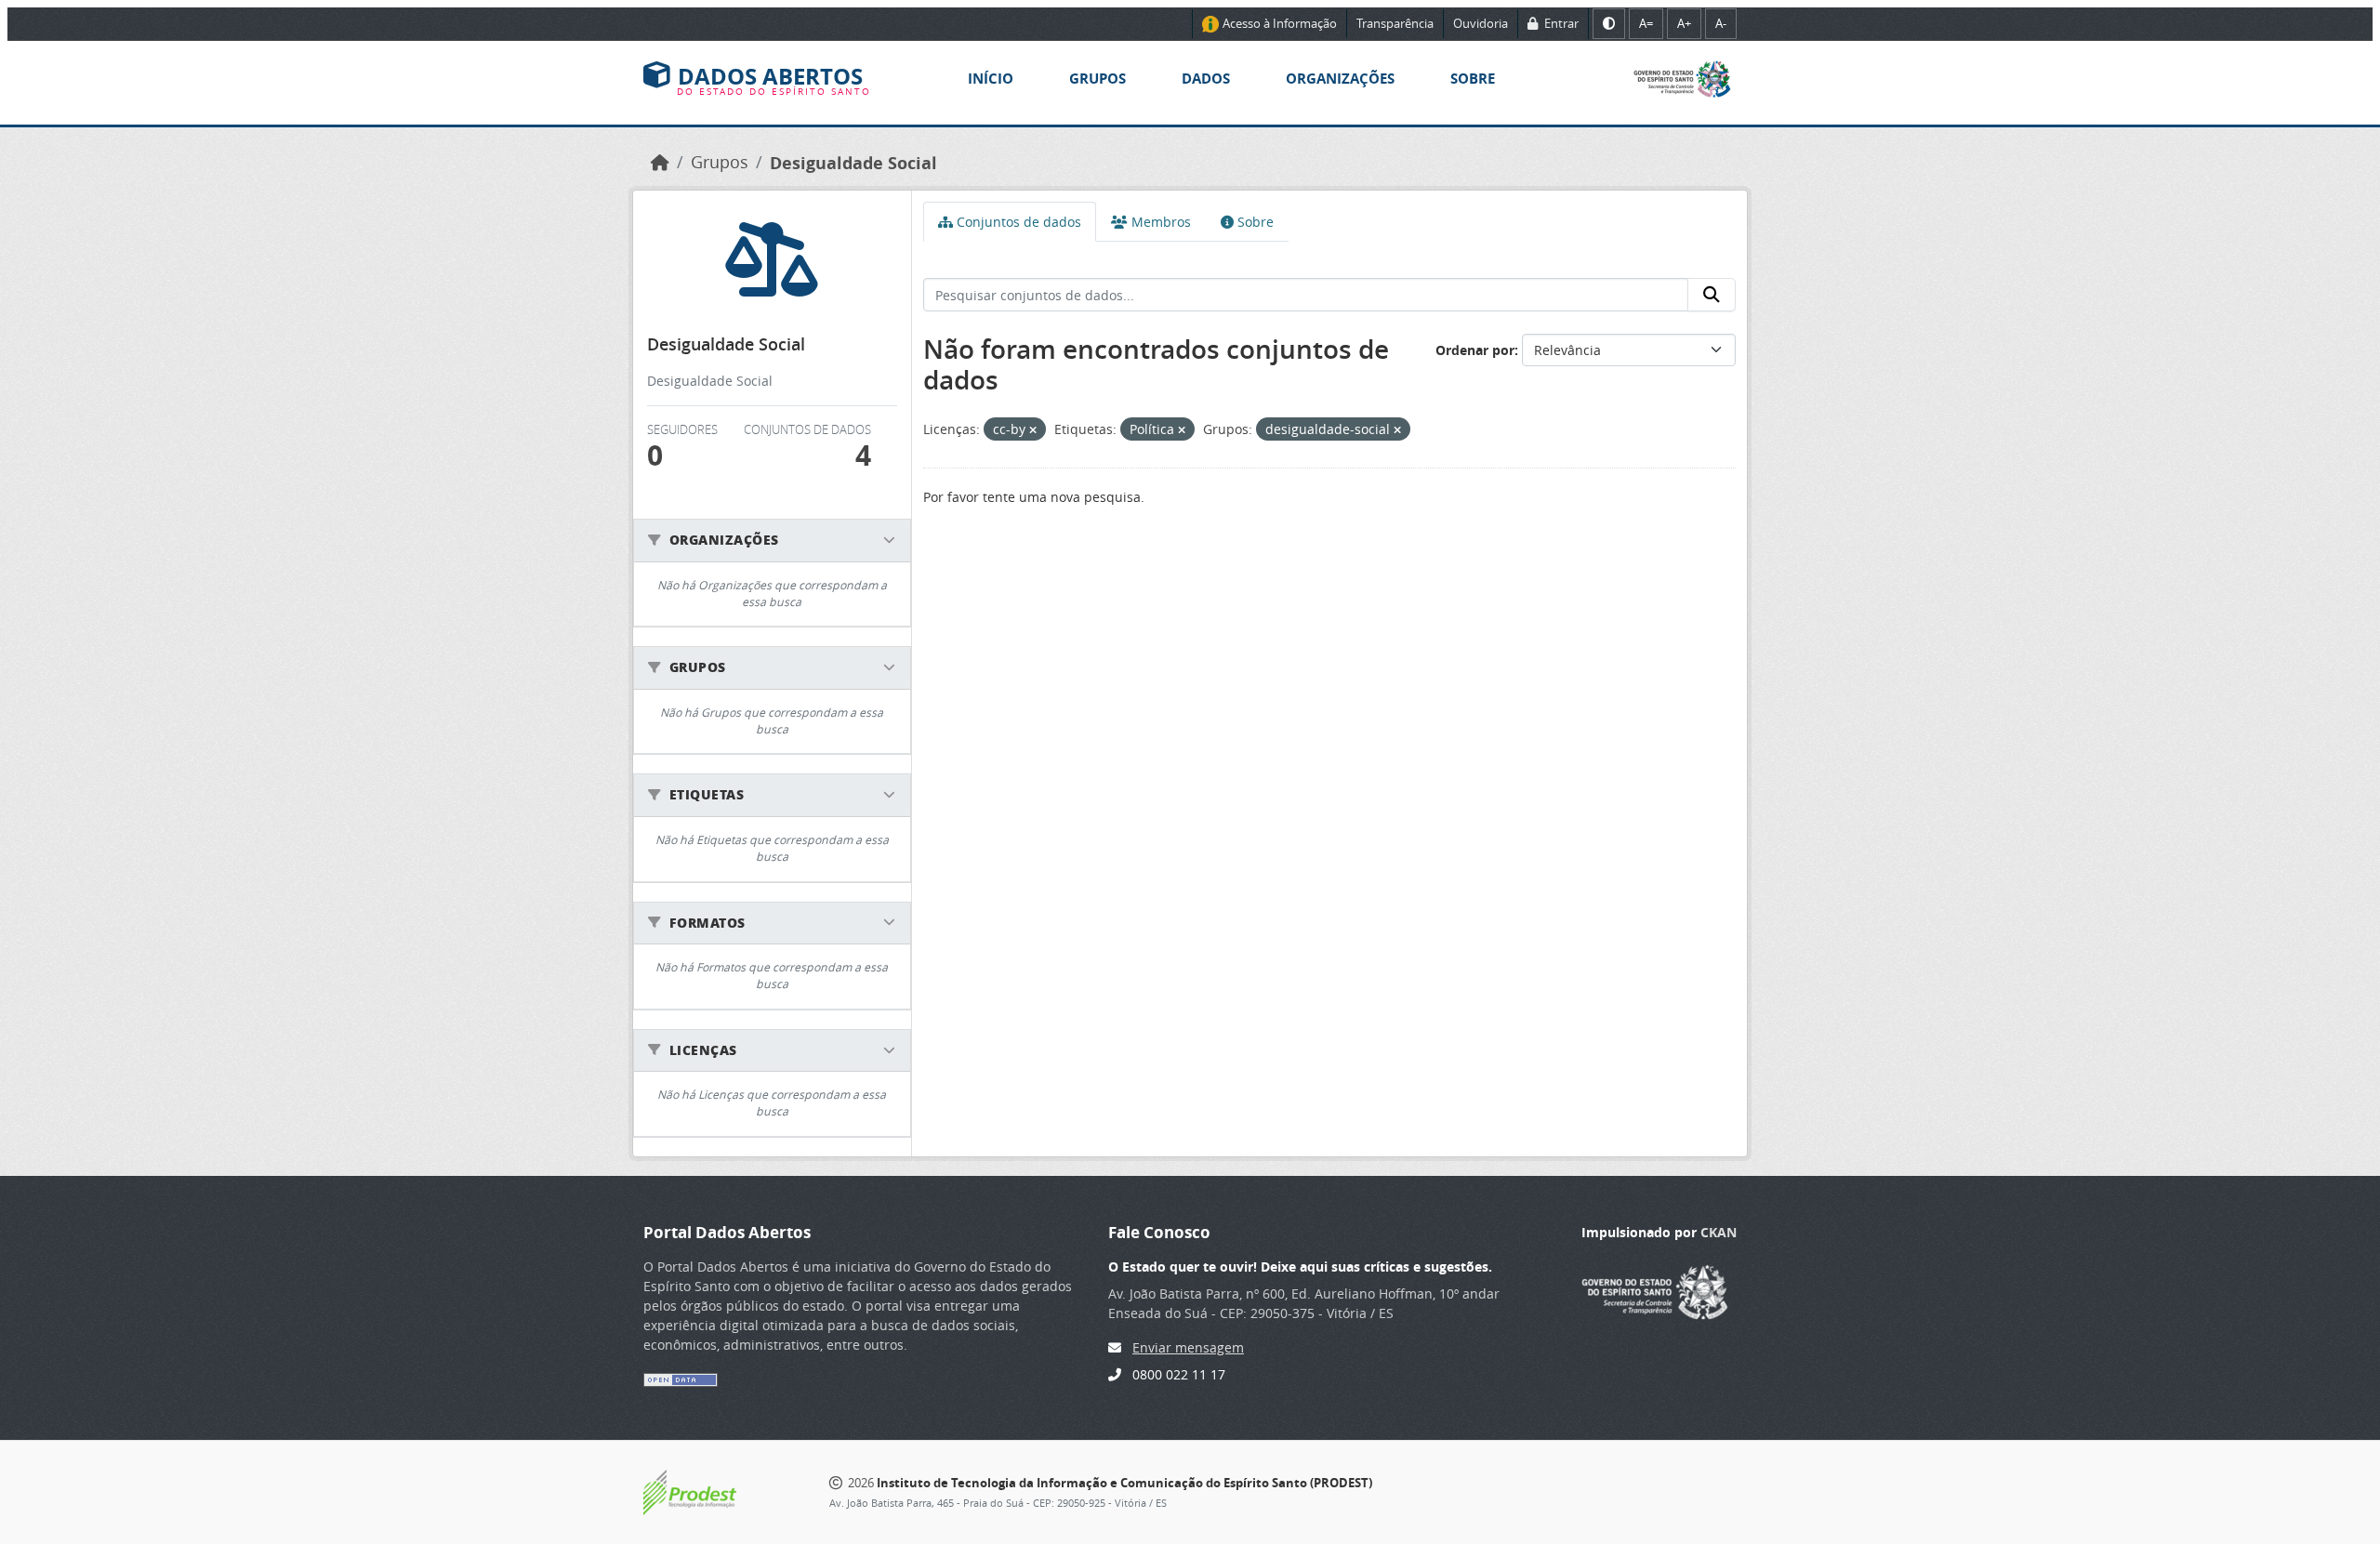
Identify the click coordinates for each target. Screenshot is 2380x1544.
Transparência (1395, 23)
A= (1646, 23)
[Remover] (1033, 430)
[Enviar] (1712, 295)
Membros (1159, 222)
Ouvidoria (1481, 23)
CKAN (1719, 1232)
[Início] (660, 162)
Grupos (1097, 79)
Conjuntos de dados (1017, 222)
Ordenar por (1475, 350)
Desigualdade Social (853, 163)
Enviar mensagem (1188, 1347)
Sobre (1473, 79)
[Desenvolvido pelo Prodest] (690, 1491)
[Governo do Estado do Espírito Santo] (1682, 78)
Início (991, 79)
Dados (1206, 79)
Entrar (1560, 23)
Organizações (1340, 79)
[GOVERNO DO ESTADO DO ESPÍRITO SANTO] (1655, 1290)
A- (1721, 23)
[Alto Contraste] (1609, 24)
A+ (1684, 23)
